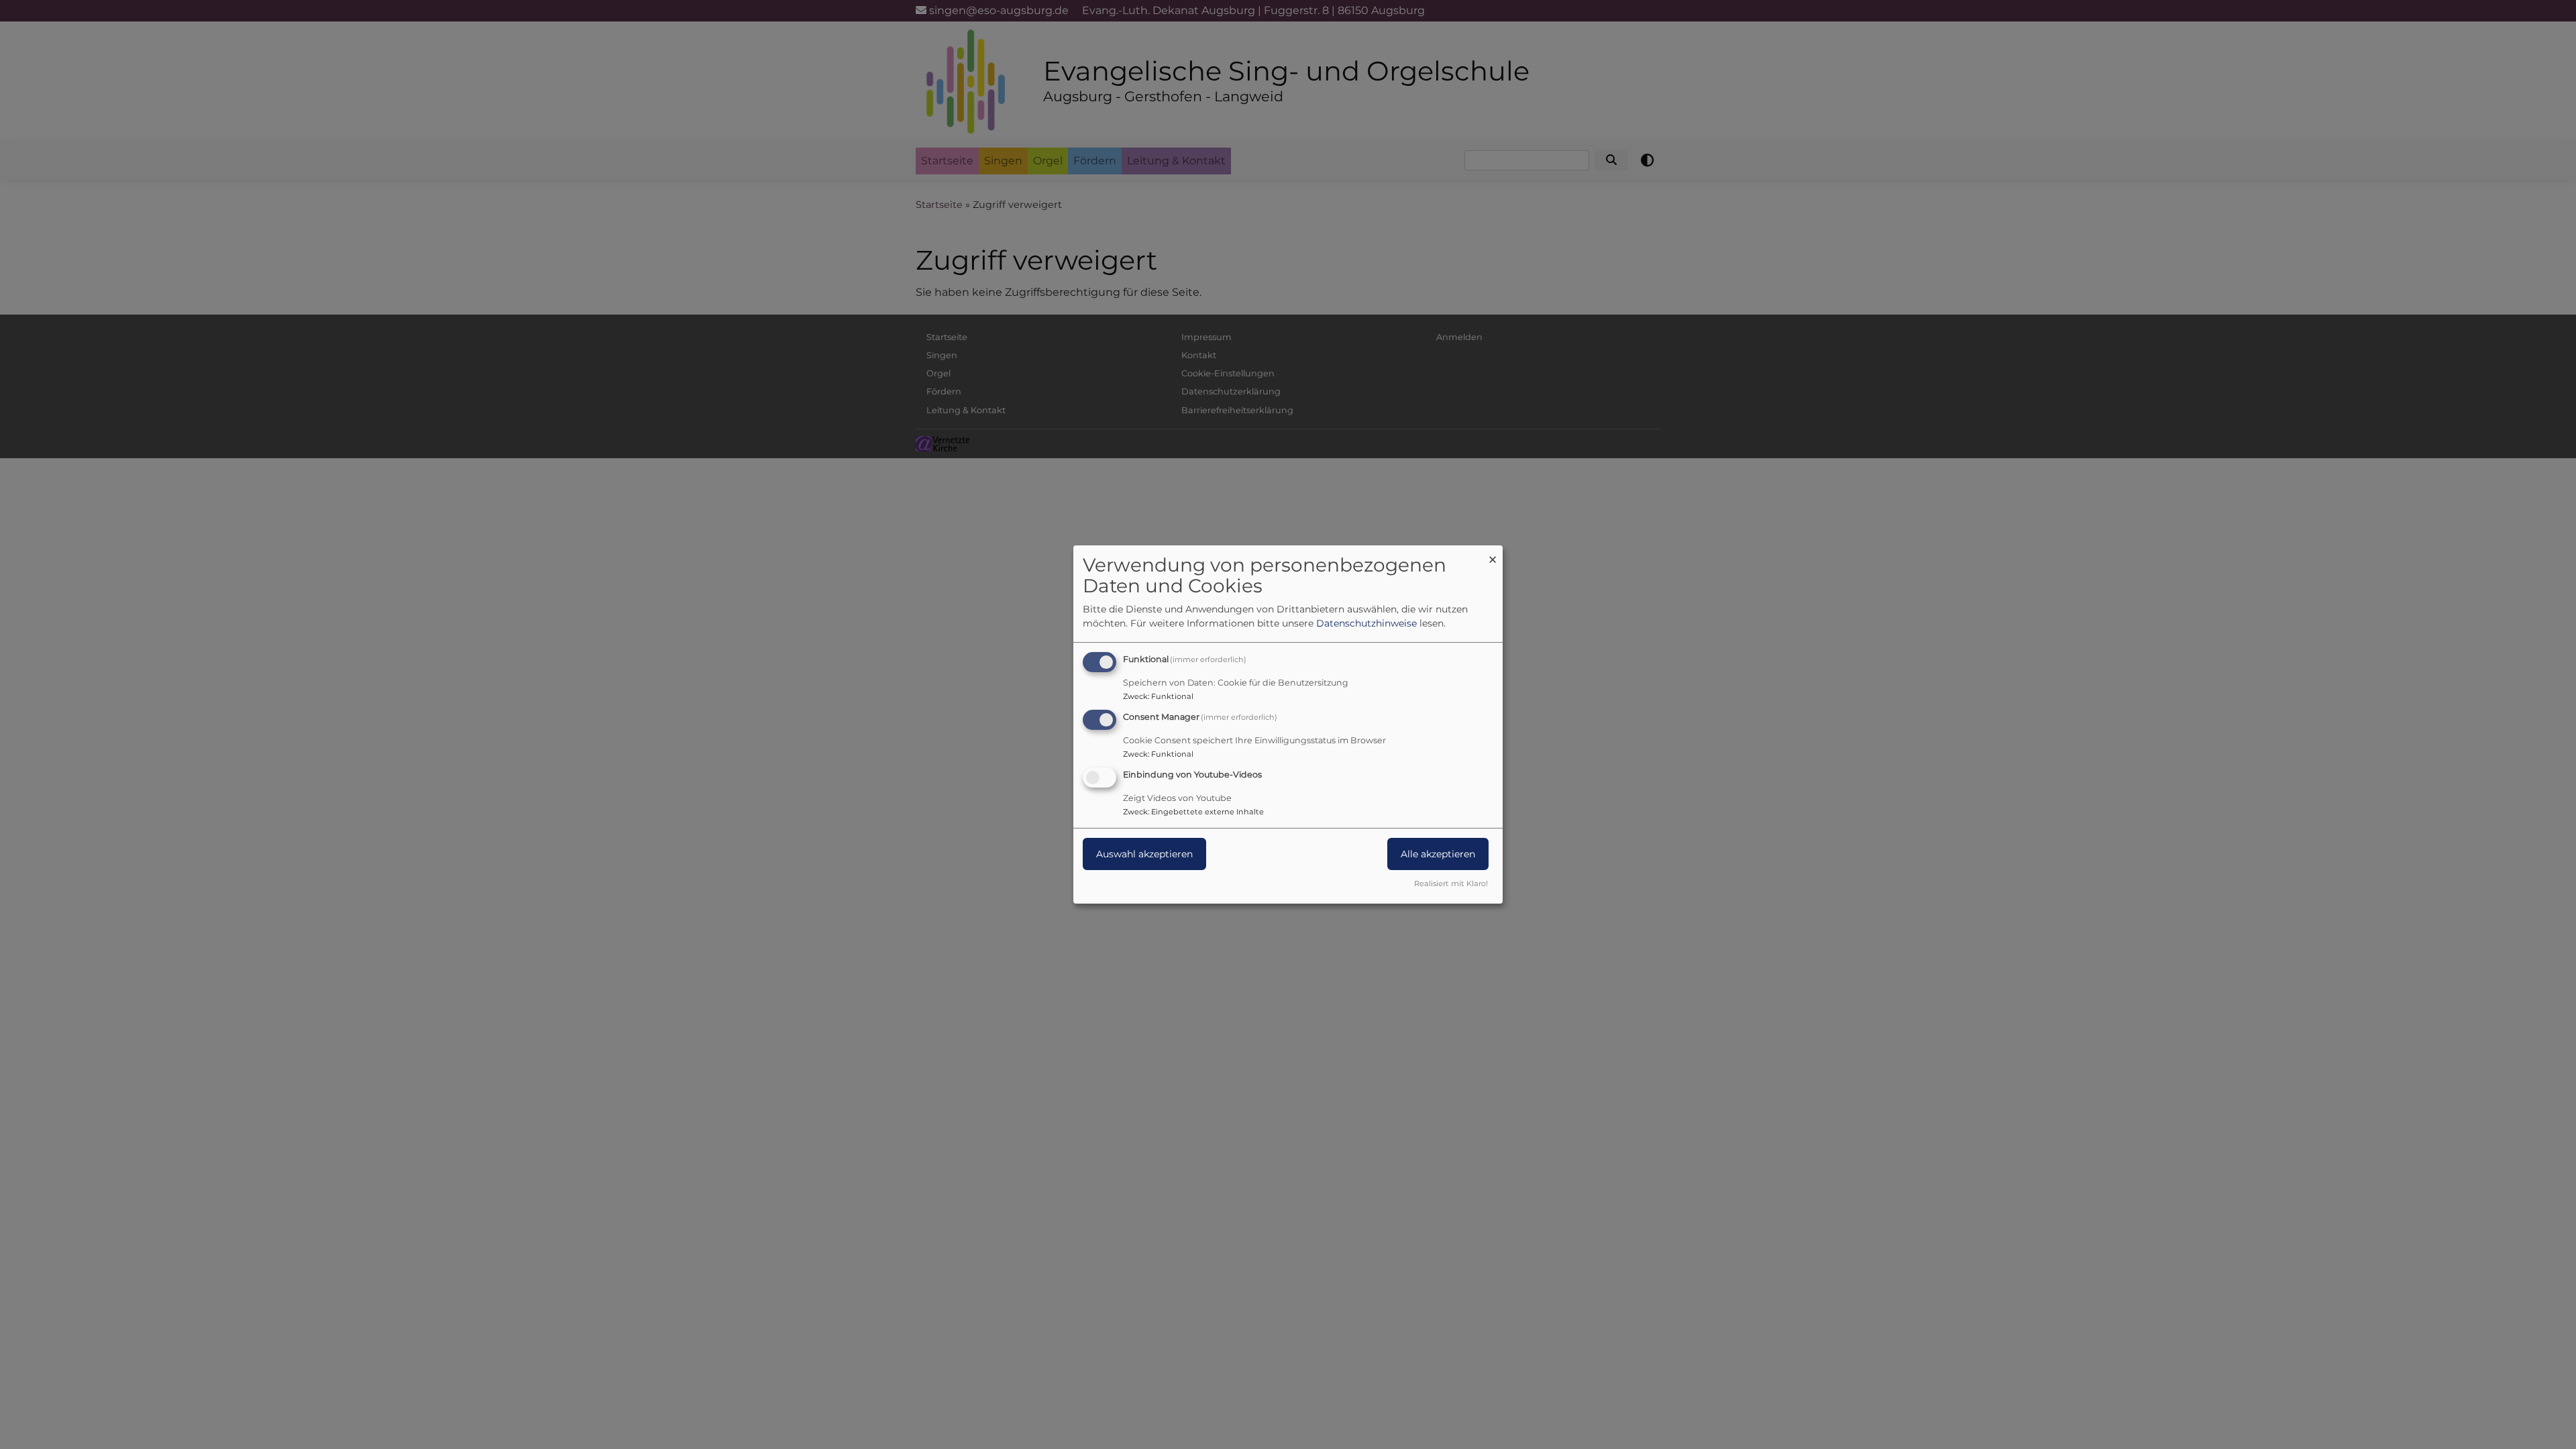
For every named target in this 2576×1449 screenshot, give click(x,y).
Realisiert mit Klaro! (1451, 883)
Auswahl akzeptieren (1144, 854)
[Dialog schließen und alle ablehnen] (1493, 554)
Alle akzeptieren (1438, 854)
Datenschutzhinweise (1366, 623)
